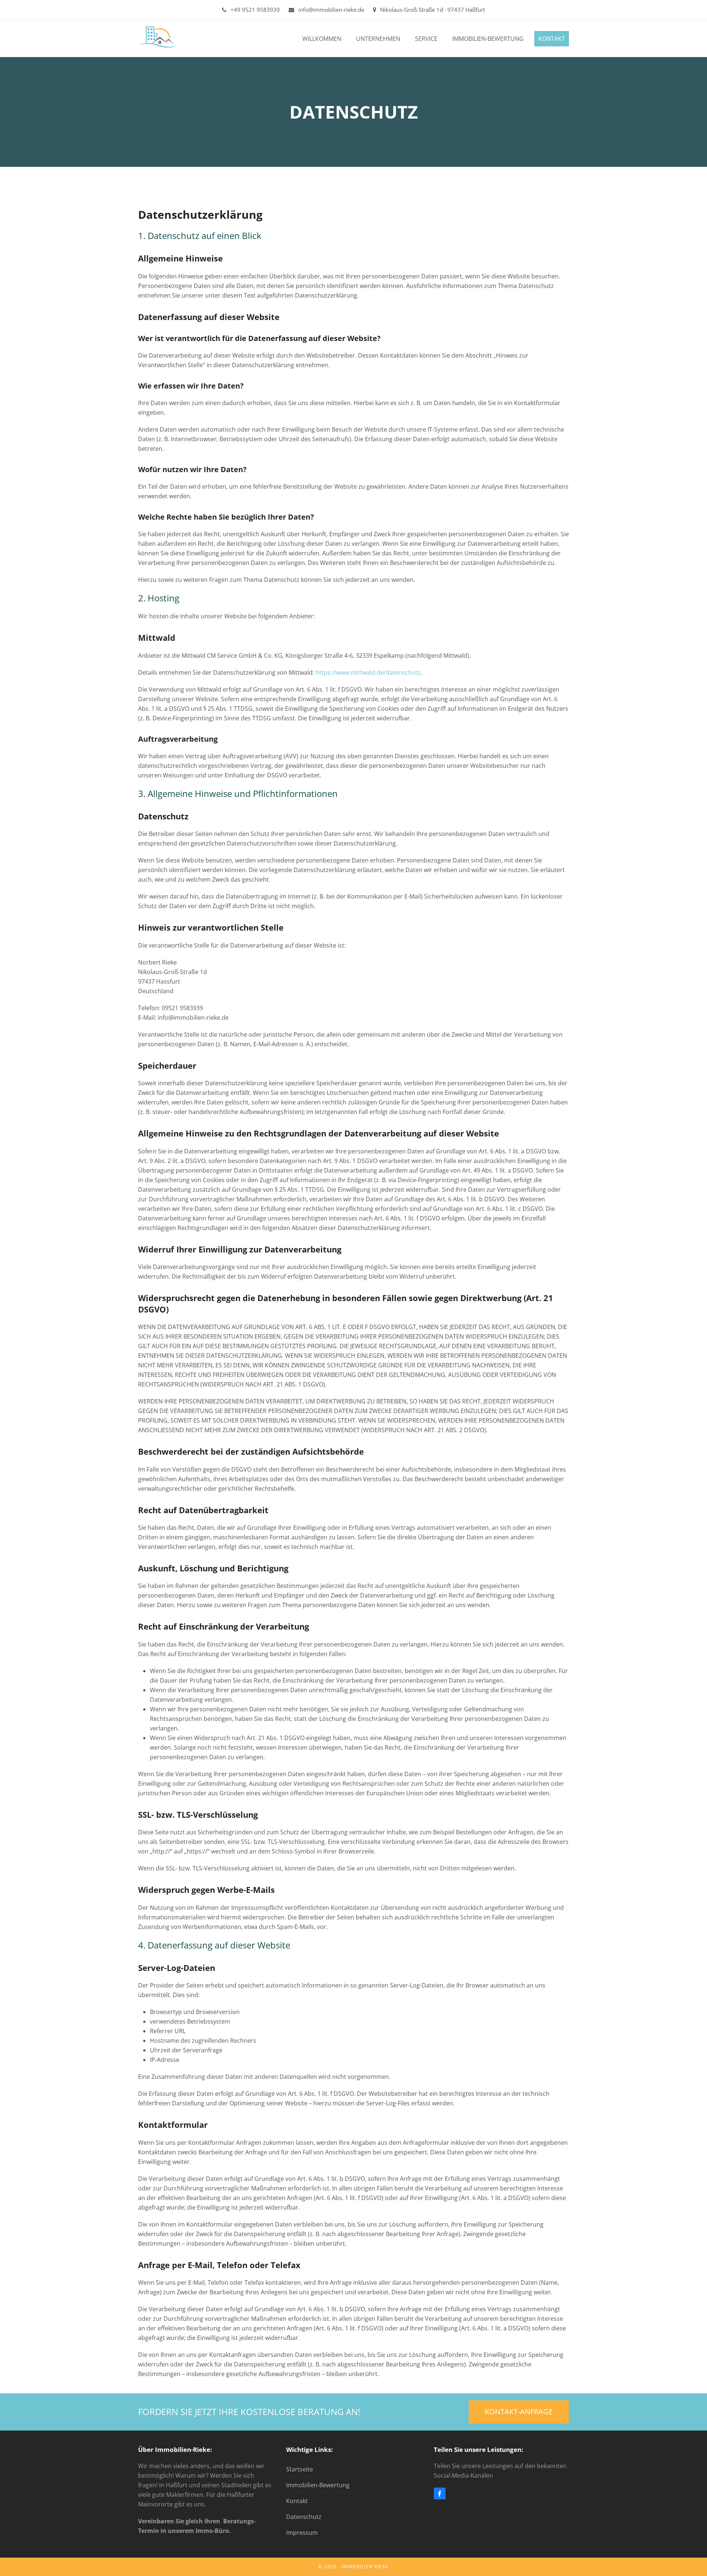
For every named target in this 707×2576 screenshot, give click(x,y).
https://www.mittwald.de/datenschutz (368, 672)
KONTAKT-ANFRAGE (519, 2412)
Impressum (302, 2533)
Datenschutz (304, 2517)
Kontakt (297, 2501)
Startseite (300, 2469)
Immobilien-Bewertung (318, 2485)
